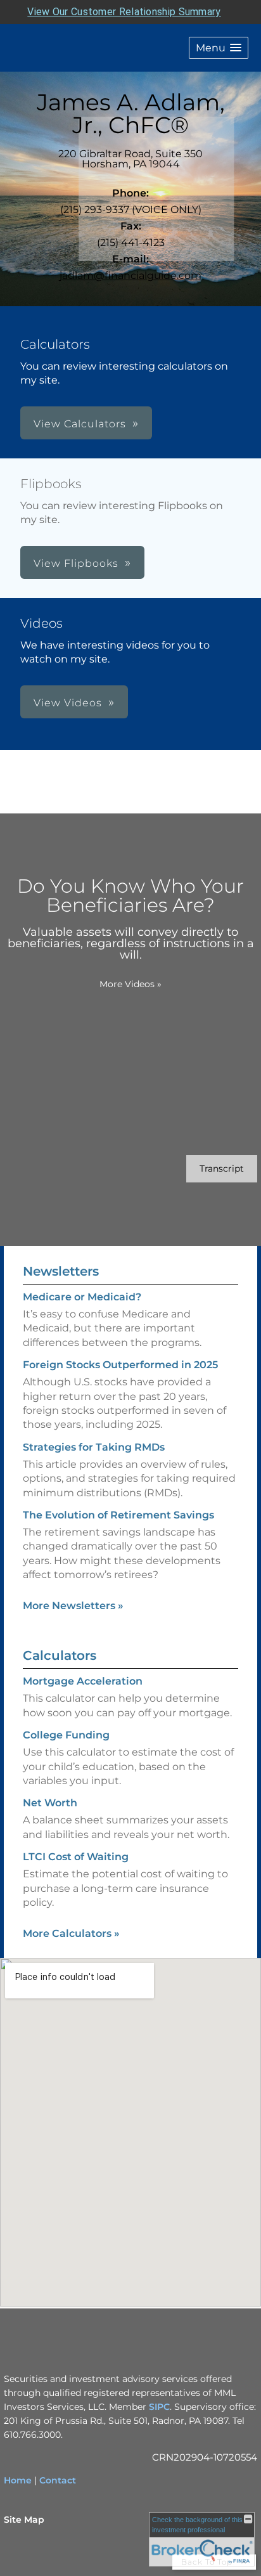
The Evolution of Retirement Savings (118, 1515)
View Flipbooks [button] (76, 563)
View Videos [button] (68, 703)
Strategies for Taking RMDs (94, 1447)
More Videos (130, 984)
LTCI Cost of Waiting (76, 1857)
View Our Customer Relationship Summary (124, 12)
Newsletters (61, 1271)
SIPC (159, 2407)
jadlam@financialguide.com (130, 275)
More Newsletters (73, 1606)
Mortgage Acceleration (83, 1681)
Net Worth (50, 1803)
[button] (219, 48)
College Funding (66, 1735)
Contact (58, 2480)
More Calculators (71, 1933)
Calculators (60, 1655)
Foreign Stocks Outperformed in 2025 (120, 1365)
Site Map (24, 2520)
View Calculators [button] (80, 424)
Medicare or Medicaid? (82, 1297)
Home (18, 2480)
